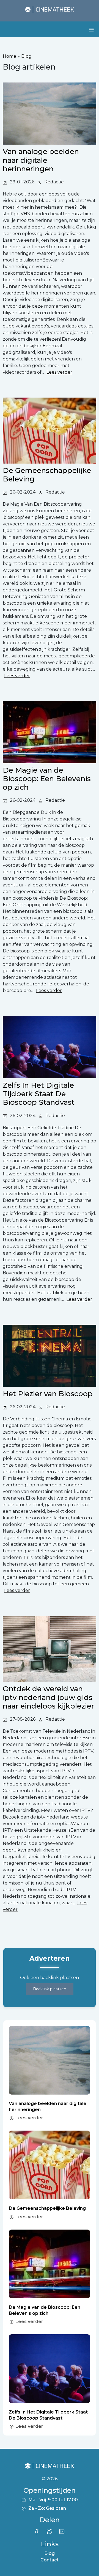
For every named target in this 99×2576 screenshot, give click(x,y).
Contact (50, 2560)
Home (9, 56)
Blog (26, 56)
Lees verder (29, 2118)
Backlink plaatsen (50, 1989)
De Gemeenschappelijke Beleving (47, 2208)
